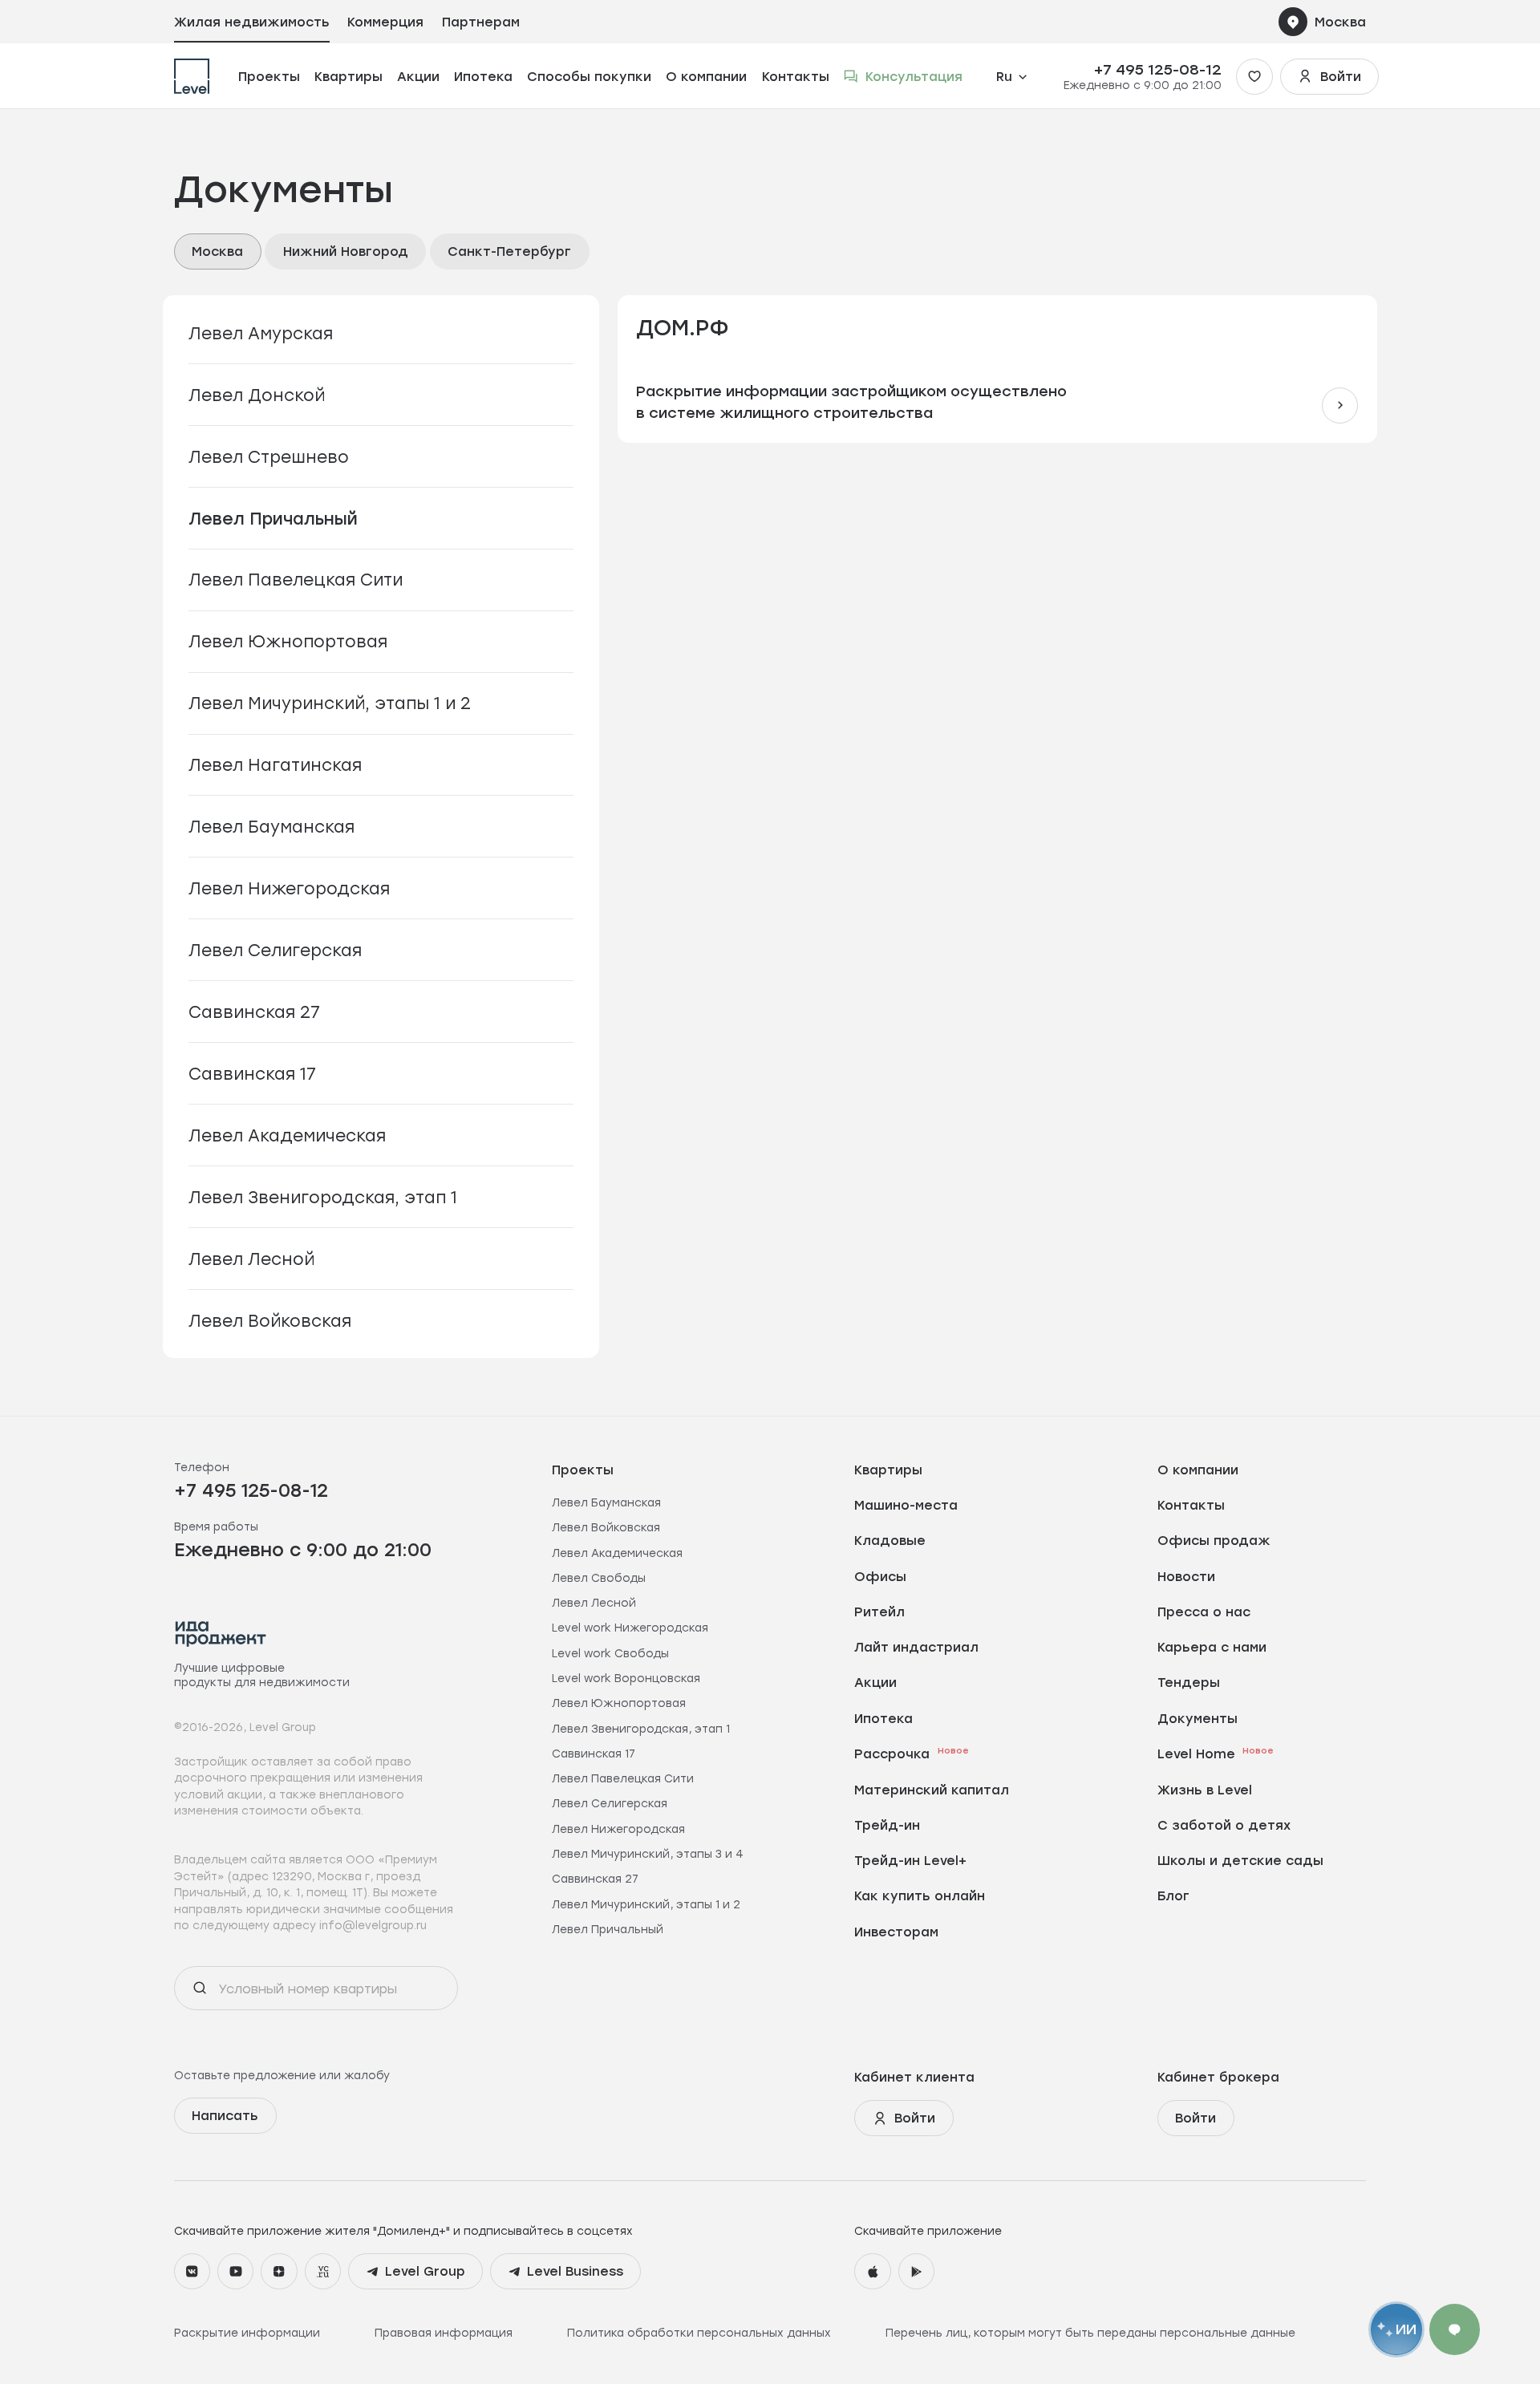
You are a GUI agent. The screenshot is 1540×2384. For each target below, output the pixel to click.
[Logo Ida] (221, 1634)
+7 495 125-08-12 (1158, 69)
